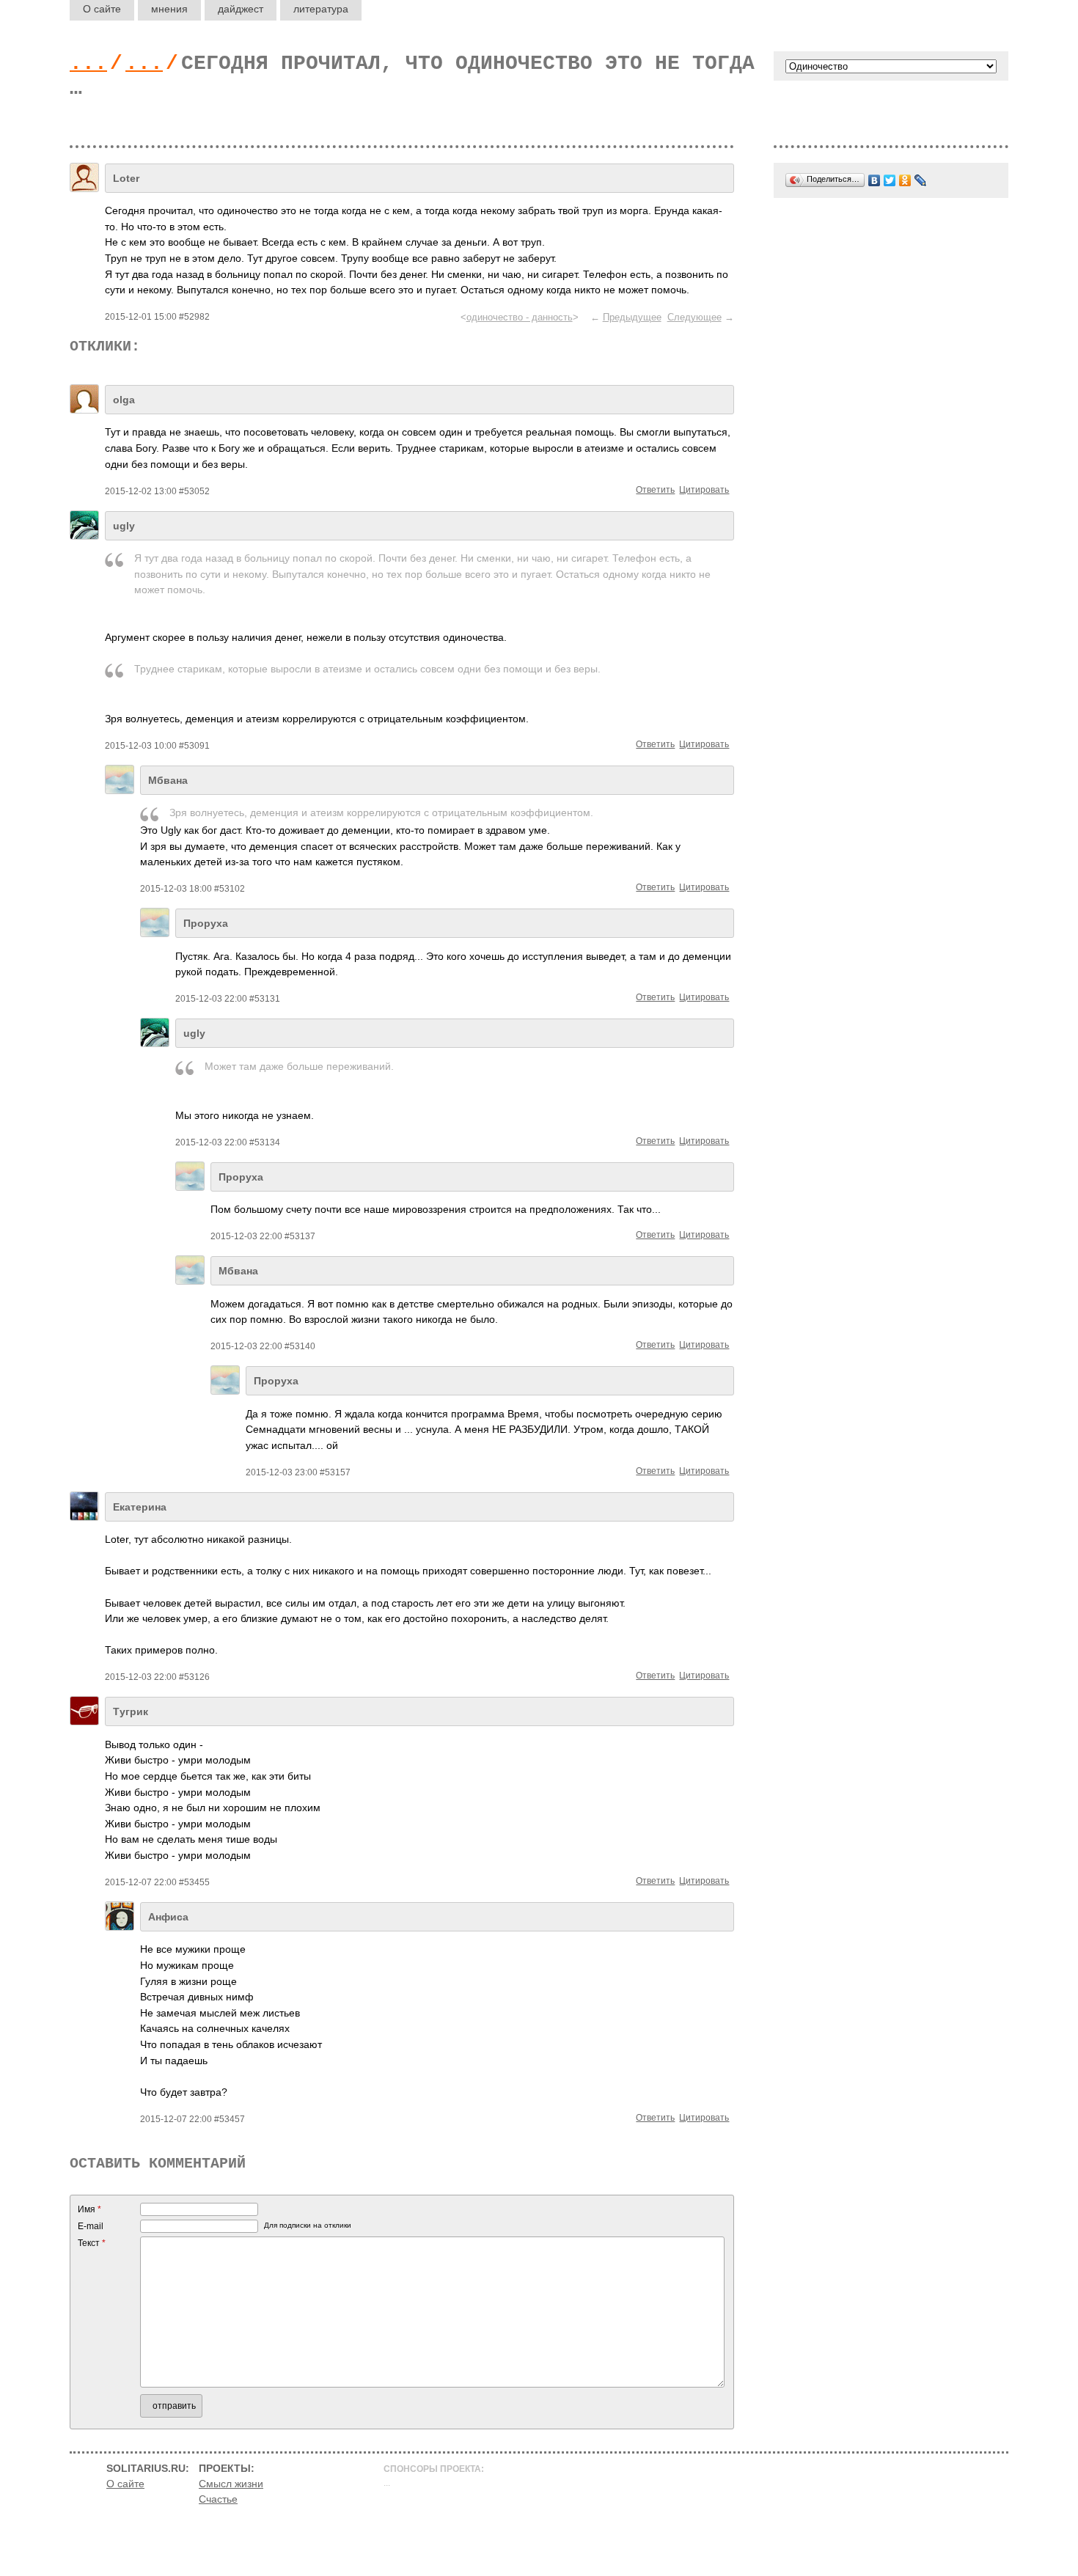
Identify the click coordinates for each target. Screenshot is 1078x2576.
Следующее (694, 317)
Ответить (655, 490)
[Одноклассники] (905, 180)
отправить (174, 2406)
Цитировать (704, 490)
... (88, 63)
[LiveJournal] (921, 180)
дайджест (241, 9)
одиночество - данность (520, 317)
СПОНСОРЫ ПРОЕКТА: (434, 2469)
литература (321, 9)
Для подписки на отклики (308, 2225)
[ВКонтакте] (874, 180)
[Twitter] (890, 180)
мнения (169, 9)
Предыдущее (632, 317)
